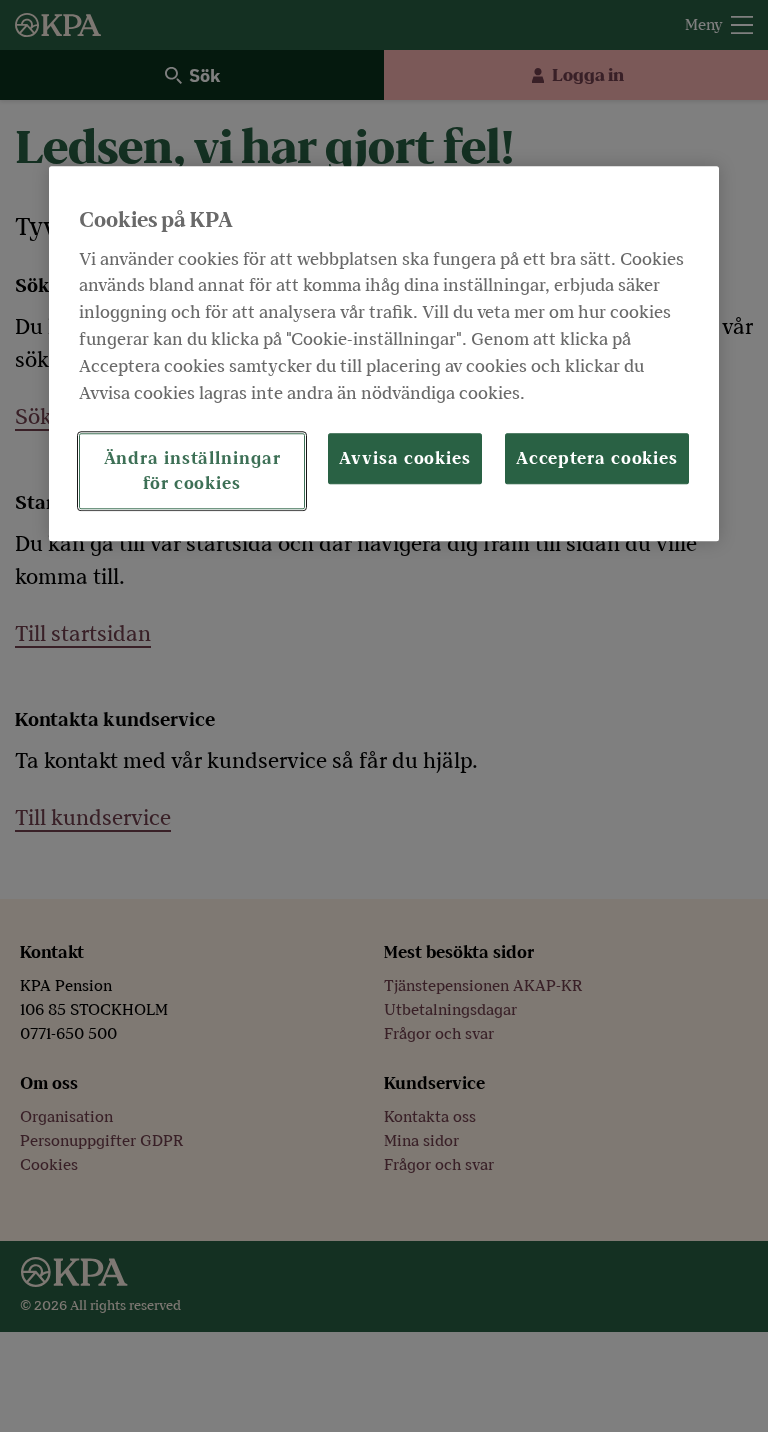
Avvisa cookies (405, 458)
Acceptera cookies (597, 458)
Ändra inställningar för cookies (192, 471)
